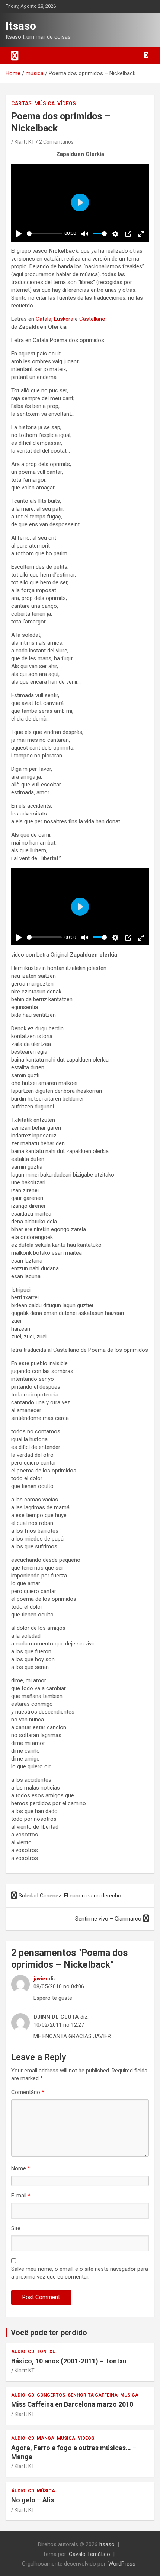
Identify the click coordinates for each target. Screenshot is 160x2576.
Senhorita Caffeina (93, 2395)
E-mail (21, 2196)
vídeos (67, 103)
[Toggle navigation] (15, 55)
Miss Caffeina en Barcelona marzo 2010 (72, 2404)
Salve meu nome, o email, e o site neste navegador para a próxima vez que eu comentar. (80, 2273)
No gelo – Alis (33, 2500)
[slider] (44, 234)
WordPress (122, 2564)
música (44, 103)
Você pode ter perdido (49, 2333)
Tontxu (46, 2352)
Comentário (28, 2092)
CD (31, 2352)
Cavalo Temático (89, 2554)
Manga (46, 2438)
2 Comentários (56, 142)
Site (16, 2228)
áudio (18, 2352)
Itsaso (21, 26)
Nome (21, 2168)
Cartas (21, 103)
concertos (51, 2395)
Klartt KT (25, 142)
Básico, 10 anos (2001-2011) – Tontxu (69, 2361)
